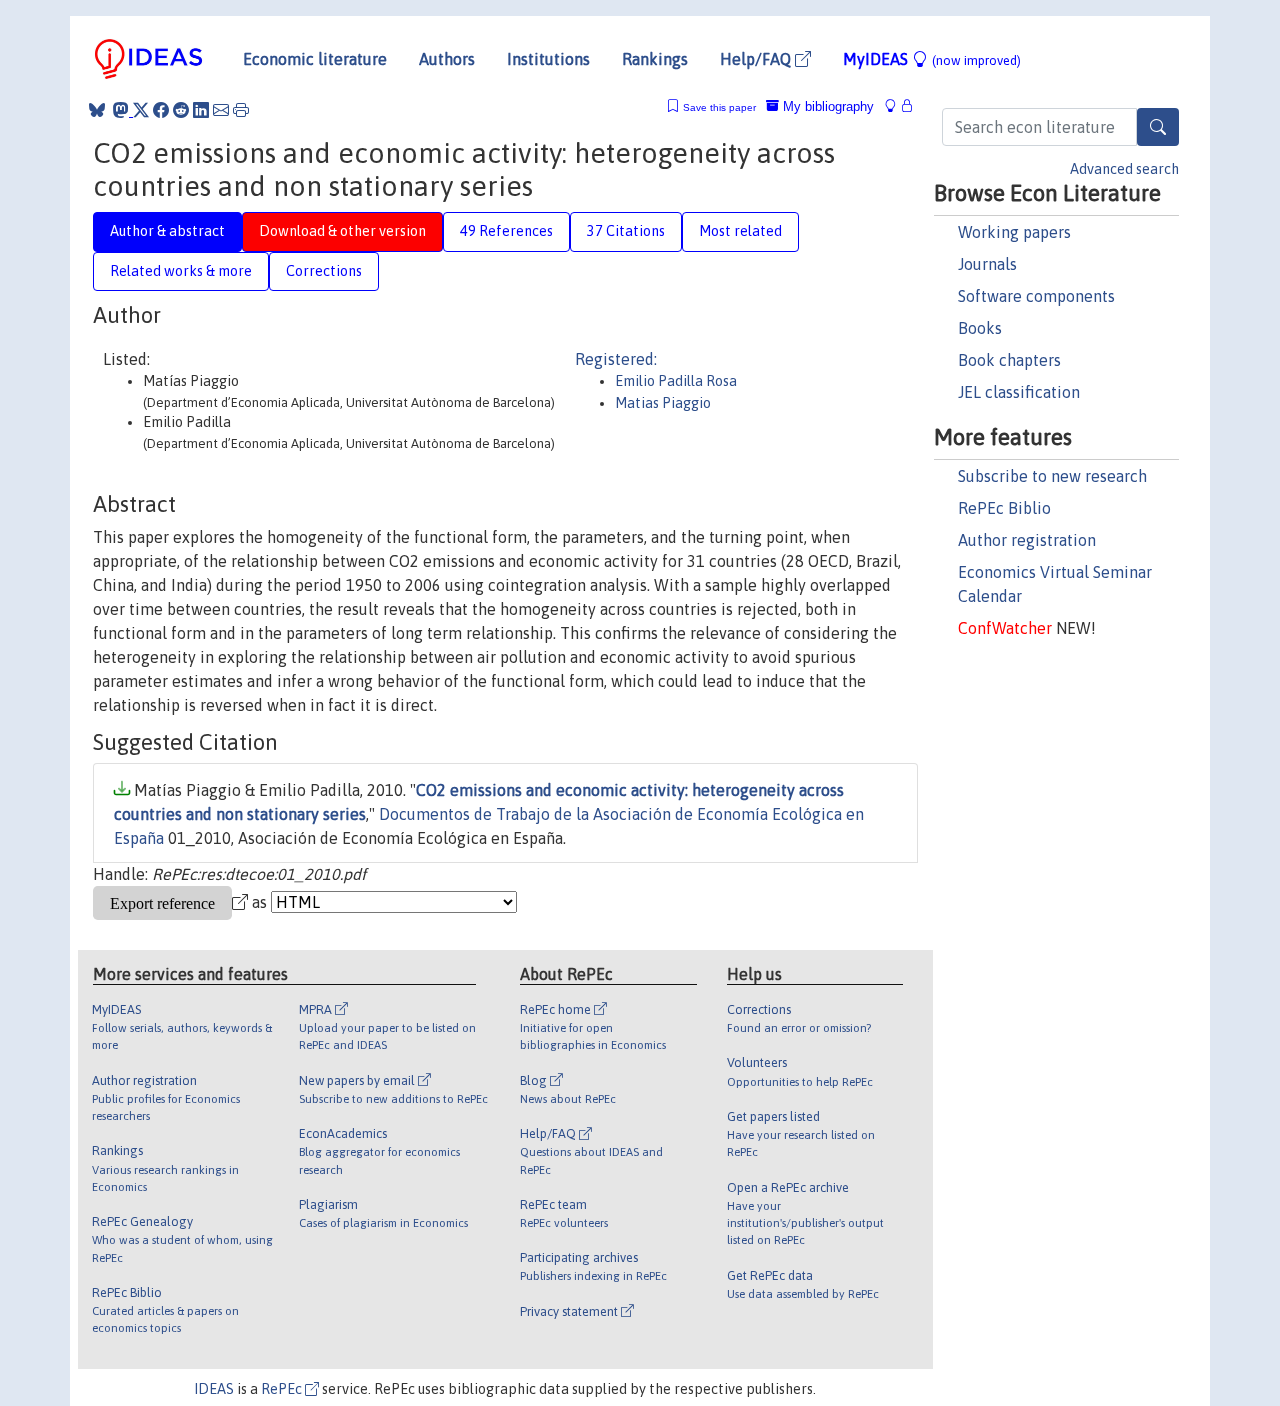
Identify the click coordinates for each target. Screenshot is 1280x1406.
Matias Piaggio (663, 403)
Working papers (1014, 232)
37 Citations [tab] (626, 231)
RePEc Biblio (1004, 508)
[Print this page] (241, 110)
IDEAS (214, 1389)
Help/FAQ (757, 59)
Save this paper (719, 107)
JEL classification (1019, 392)
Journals (987, 264)
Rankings (655, 59)
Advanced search (1124, 169)
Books (980, 328)
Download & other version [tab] (342, 231)
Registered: (616, 359)
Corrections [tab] (324, 271)
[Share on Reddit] (181, 110)
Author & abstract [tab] (167, 231)
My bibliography (826, 106)
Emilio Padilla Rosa (676, 381)
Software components (1036, 296)
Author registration (1027, 540)
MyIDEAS (932, 59)
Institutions (548, 59)
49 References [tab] (506, 231)
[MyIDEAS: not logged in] (896, 106)
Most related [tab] (740, 231)
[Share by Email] (221, 110)
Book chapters (1009, 360)
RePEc (283, 1389)
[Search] (1158, 127)
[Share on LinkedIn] (201, 110)
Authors (447, 59)
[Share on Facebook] (161, 110)
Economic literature (315, 59)
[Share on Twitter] (141, 110)
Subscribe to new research (1052, 476)
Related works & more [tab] (181, 271)
